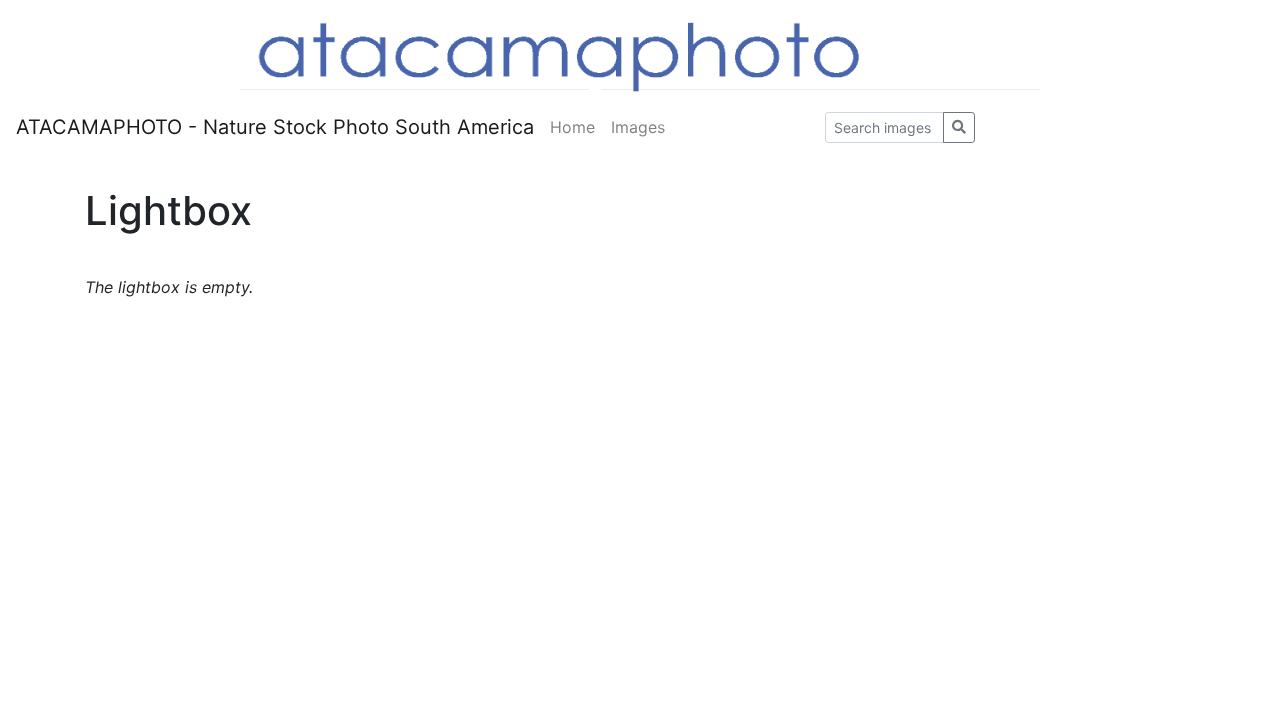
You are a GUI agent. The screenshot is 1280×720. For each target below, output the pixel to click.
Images (638, 127)
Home (572, 127)
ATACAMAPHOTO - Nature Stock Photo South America (275, 127)
